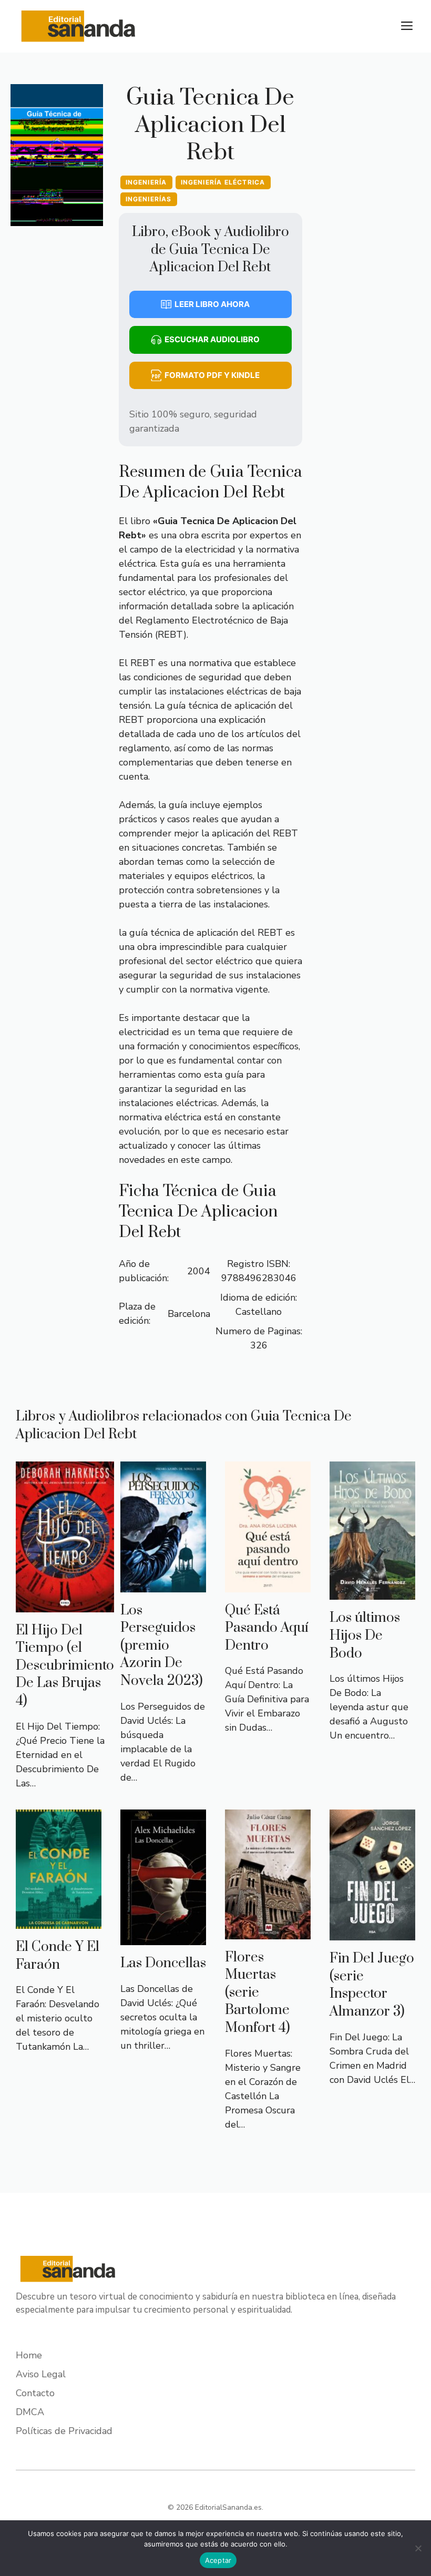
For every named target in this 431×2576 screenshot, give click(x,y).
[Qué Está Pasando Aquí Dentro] (268, 1585)
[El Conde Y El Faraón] (59, 1921)
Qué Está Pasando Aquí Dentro (267, 1628)
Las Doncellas (163, 1963)
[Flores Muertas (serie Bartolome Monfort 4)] (268, 1932)
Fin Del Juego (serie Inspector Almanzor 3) (372, 1985)
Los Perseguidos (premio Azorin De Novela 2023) (162, 1646)
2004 (199, 1271)
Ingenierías (149, 199)
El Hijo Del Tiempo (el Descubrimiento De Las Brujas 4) (65, 1666)
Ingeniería (146, 182)
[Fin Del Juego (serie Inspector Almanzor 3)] (372, 1933)
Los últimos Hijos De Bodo (365, 1635)
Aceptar (218, 2560)
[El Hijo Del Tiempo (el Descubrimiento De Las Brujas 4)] (65, 1605)
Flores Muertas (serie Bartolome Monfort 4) (258, 1993)
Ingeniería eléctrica (223, 182)
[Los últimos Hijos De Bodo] (372, 1592)
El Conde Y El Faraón (58, 1956)
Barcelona (189, 1314)
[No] (418, 2548)
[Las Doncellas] (163, 1938)
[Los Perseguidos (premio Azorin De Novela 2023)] (163, 1585)
